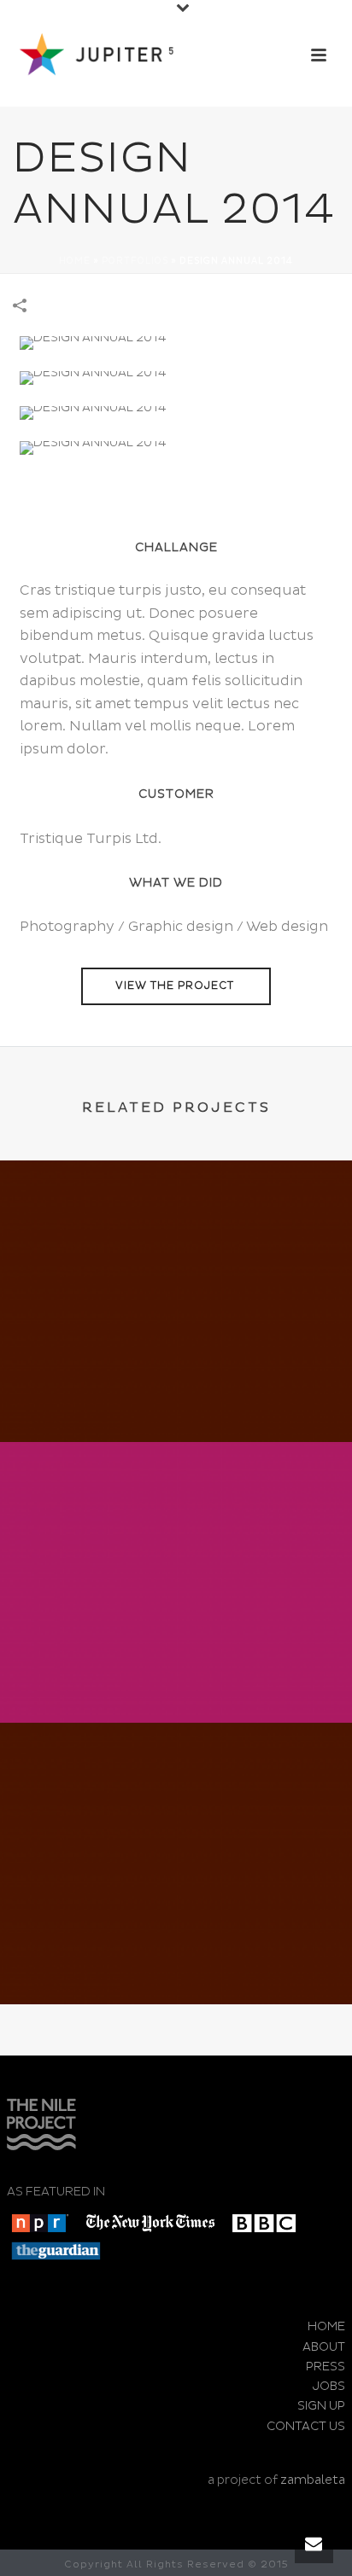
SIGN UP (321, 2406)
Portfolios (135, 261)
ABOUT (324, 2347)
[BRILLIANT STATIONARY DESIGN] (176, 1794)
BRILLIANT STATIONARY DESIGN (176, 1959)
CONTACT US (306, 2426)
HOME (326, 2326)
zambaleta (313, 2480)
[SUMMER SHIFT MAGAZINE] (176, 1513)
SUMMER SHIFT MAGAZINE (176, 1677)
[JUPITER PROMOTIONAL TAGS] (176, 1231)
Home (75, 261)
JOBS (329, 2386)
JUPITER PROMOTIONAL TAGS (176, 1396)
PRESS (326, 2367)
